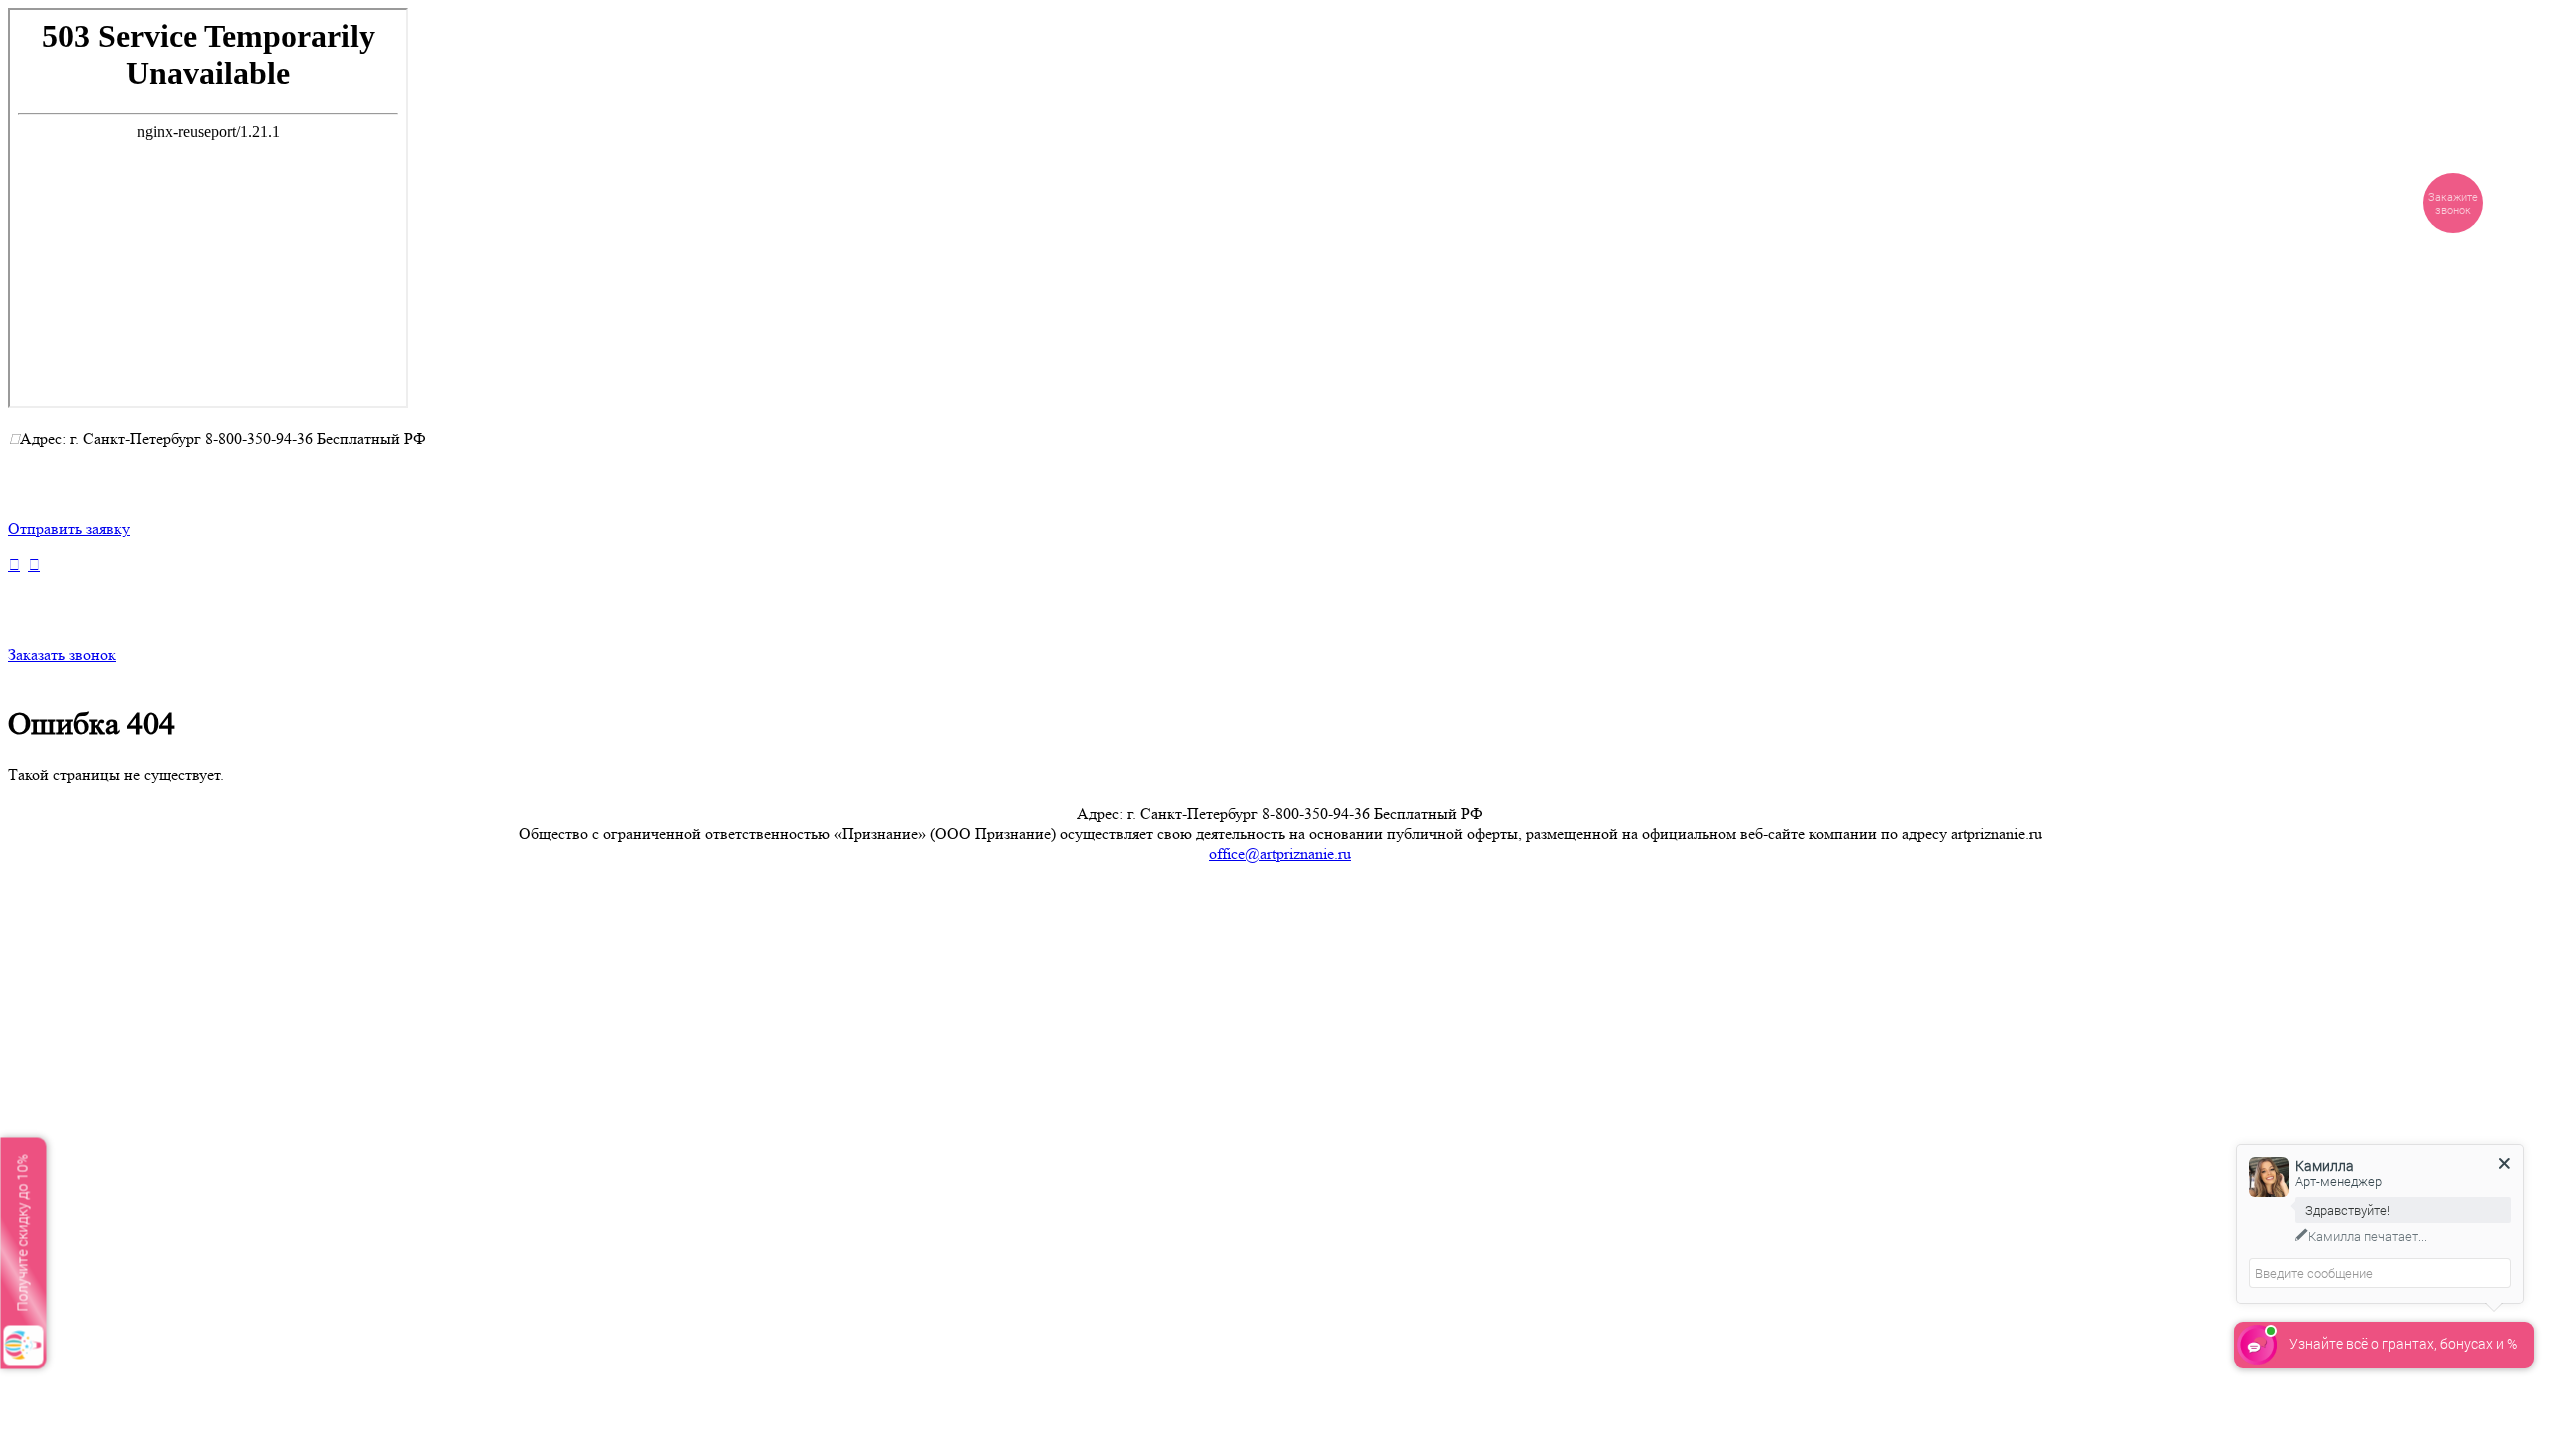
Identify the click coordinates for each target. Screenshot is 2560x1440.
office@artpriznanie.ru (1280, 853)
